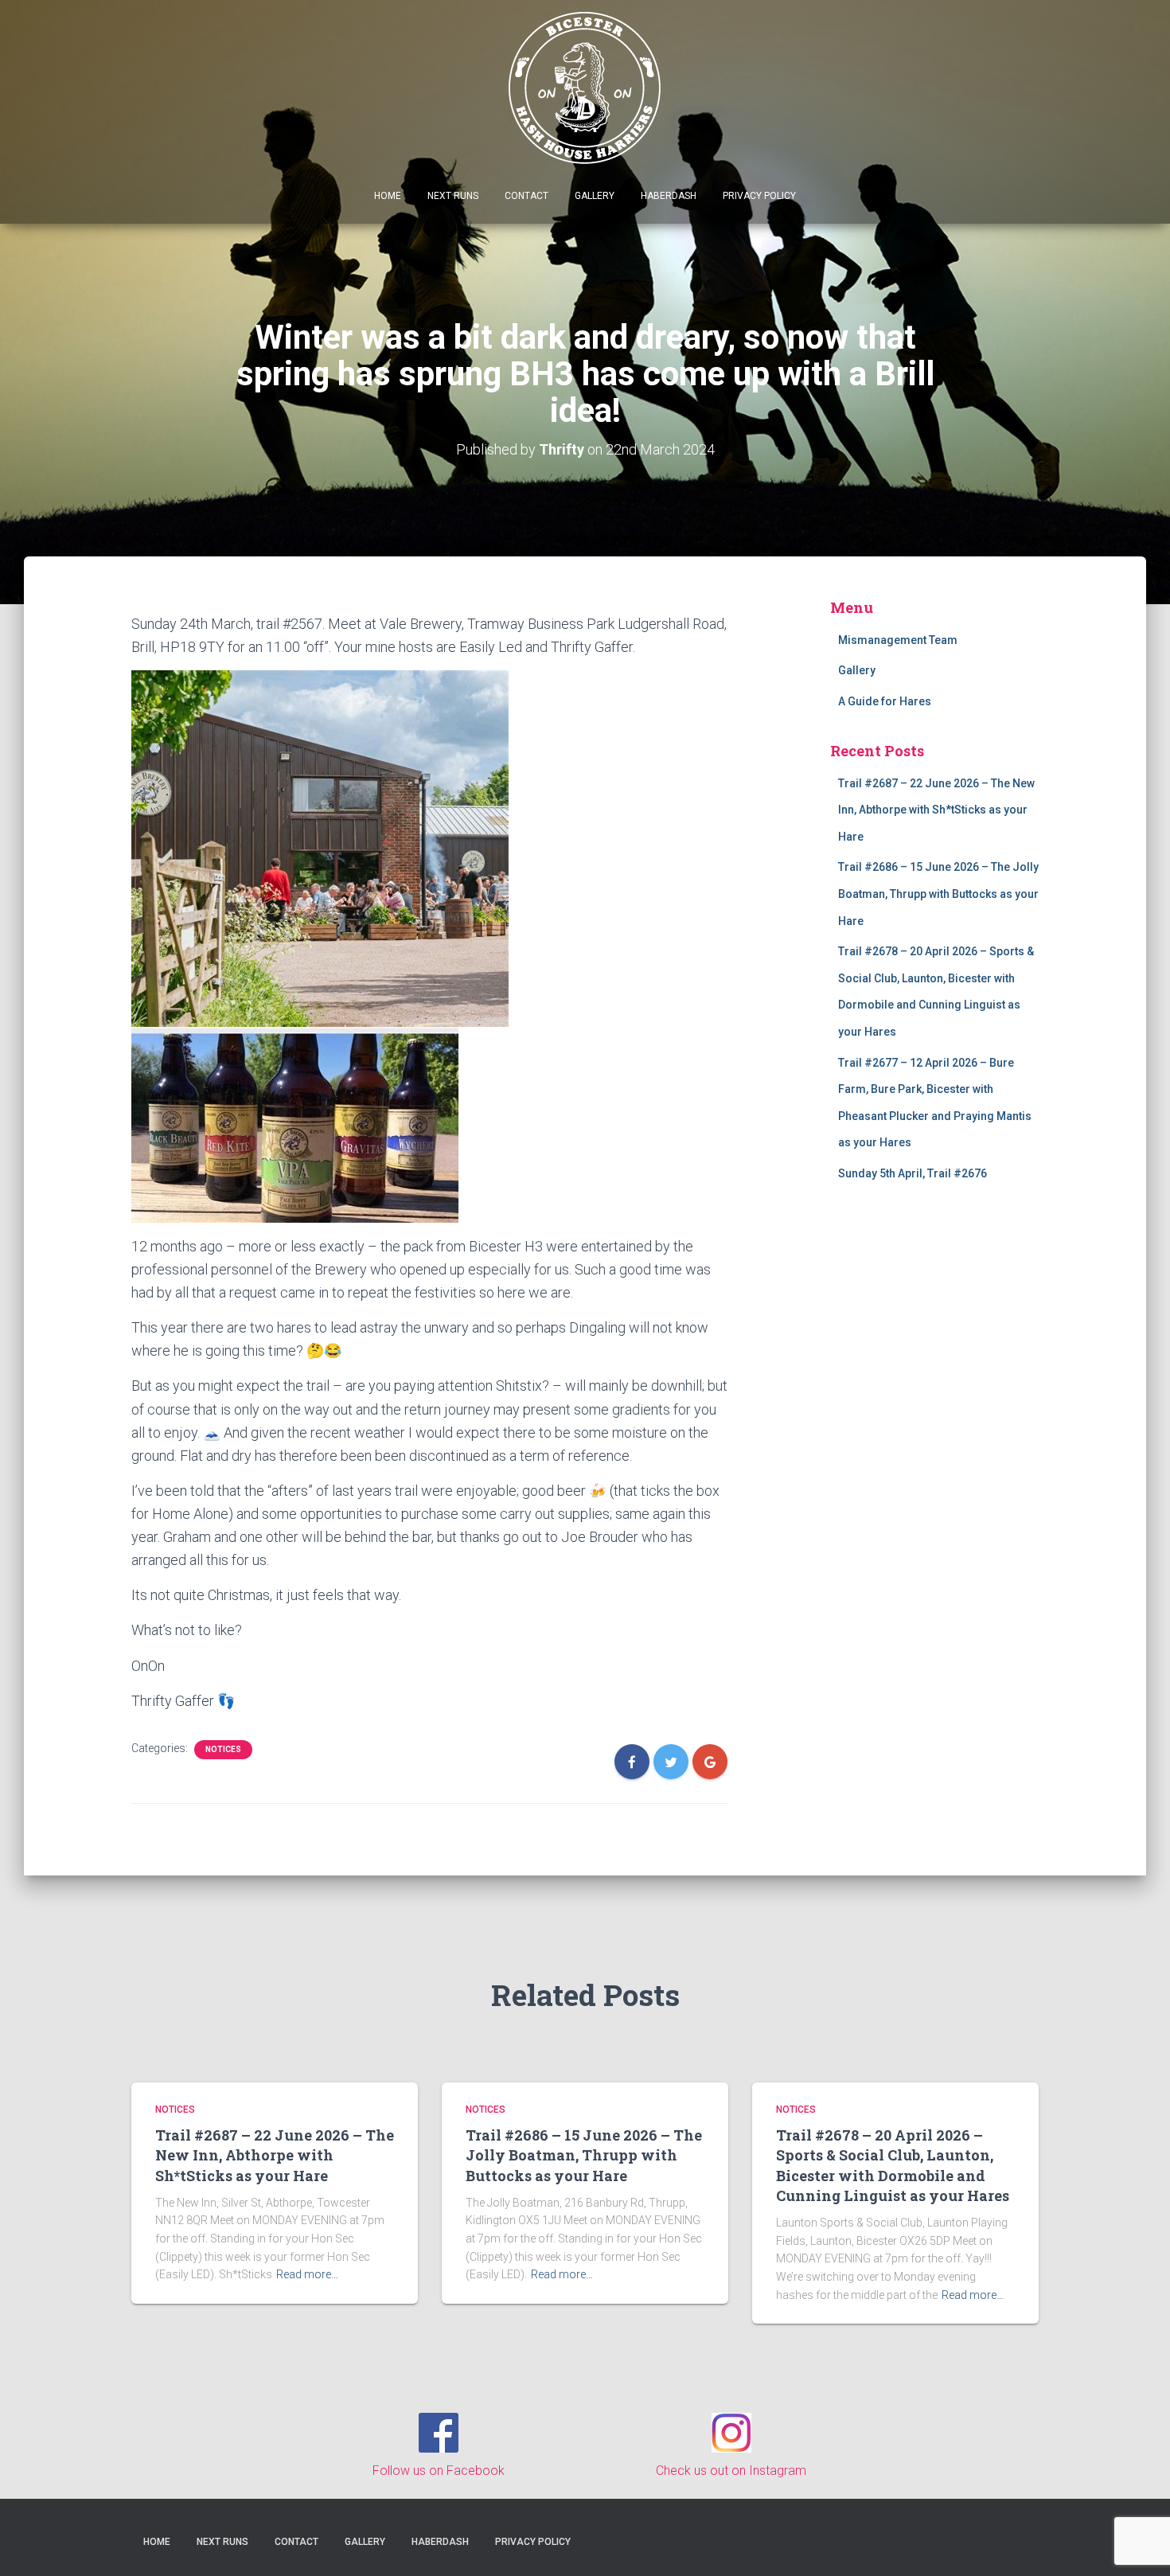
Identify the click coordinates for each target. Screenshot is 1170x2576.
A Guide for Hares (885, 701)
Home (388, 196)
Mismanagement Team (898, 640)
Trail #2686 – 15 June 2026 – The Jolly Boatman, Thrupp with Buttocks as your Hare (938, 894)
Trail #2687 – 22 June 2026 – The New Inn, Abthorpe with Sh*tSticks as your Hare (936, 810)
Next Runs (453, 196)
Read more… (307, 2274)
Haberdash (669, 196)
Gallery (595, 196)
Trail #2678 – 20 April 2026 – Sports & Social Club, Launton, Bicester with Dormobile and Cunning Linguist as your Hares (893, 2165)
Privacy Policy (759, 196)
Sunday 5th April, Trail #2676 (913, 1173)
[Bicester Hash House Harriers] (585, 86)
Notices (223, 1749)
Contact (526, 196)
